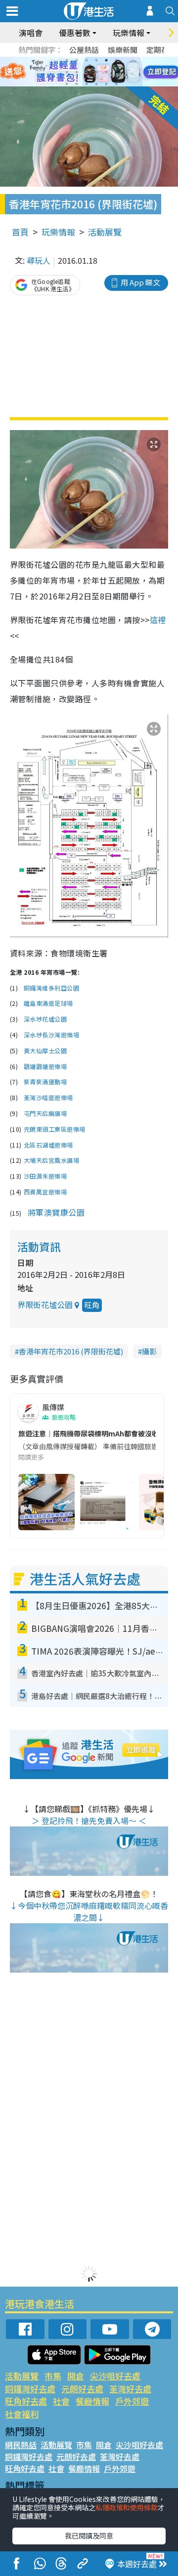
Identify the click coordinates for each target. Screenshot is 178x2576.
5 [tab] (106, 60)
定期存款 (161, 50)
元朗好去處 (82, 2389)
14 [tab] (77, 84)
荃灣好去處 (130, 2389)
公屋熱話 (84, 50)
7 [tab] (67, 72)
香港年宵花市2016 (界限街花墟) (71, 1351)
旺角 (92, 1305)
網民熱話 (21, 2445)
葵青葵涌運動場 (45, 1082)
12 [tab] (116, 72)
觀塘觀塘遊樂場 (45, 1067)
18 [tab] (116, 84)
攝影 (149, 1351)
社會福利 (22, 2414)
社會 (61, 2401)
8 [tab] (77, 72)
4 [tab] (96, 60)
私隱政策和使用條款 (127, 2507)
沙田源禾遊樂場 (45, 1176)
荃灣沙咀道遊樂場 (48, 1098)
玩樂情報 (58, 232)
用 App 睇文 (140, 282)
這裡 (158, 620)
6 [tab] (116, 60)
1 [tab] (67, 60)
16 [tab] (96, 84)
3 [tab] (87, 60)
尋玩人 (39, 260)
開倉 (76, 2376)
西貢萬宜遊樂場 (45, 1192)
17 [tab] (106, 84)
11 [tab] (106, 72)
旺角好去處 (26, 2401)
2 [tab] (77, 60)
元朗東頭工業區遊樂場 (55, 1129)
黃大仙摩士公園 (45, 1051)
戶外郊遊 (132, 2401)
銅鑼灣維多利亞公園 (51, 988)
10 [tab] (96, 72)
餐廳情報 (92, 2401)
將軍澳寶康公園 (56, 1212)
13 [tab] (67, 84)
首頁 (20, 232)
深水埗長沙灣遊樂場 (51, 1035)
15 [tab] (87, 84)
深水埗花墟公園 (45, 1019)
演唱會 (31, 33)
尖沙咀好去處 (115, 2376)
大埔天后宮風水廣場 (51, 1160)
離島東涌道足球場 (48, 1003)
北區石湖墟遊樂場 (48, 1145)
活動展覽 (105, 232)
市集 (53, 2376)
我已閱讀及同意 (89, 2536)
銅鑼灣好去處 (30, 2389)
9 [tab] (87, 72)
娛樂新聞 (123, 50)
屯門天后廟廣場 (45, 1113)
